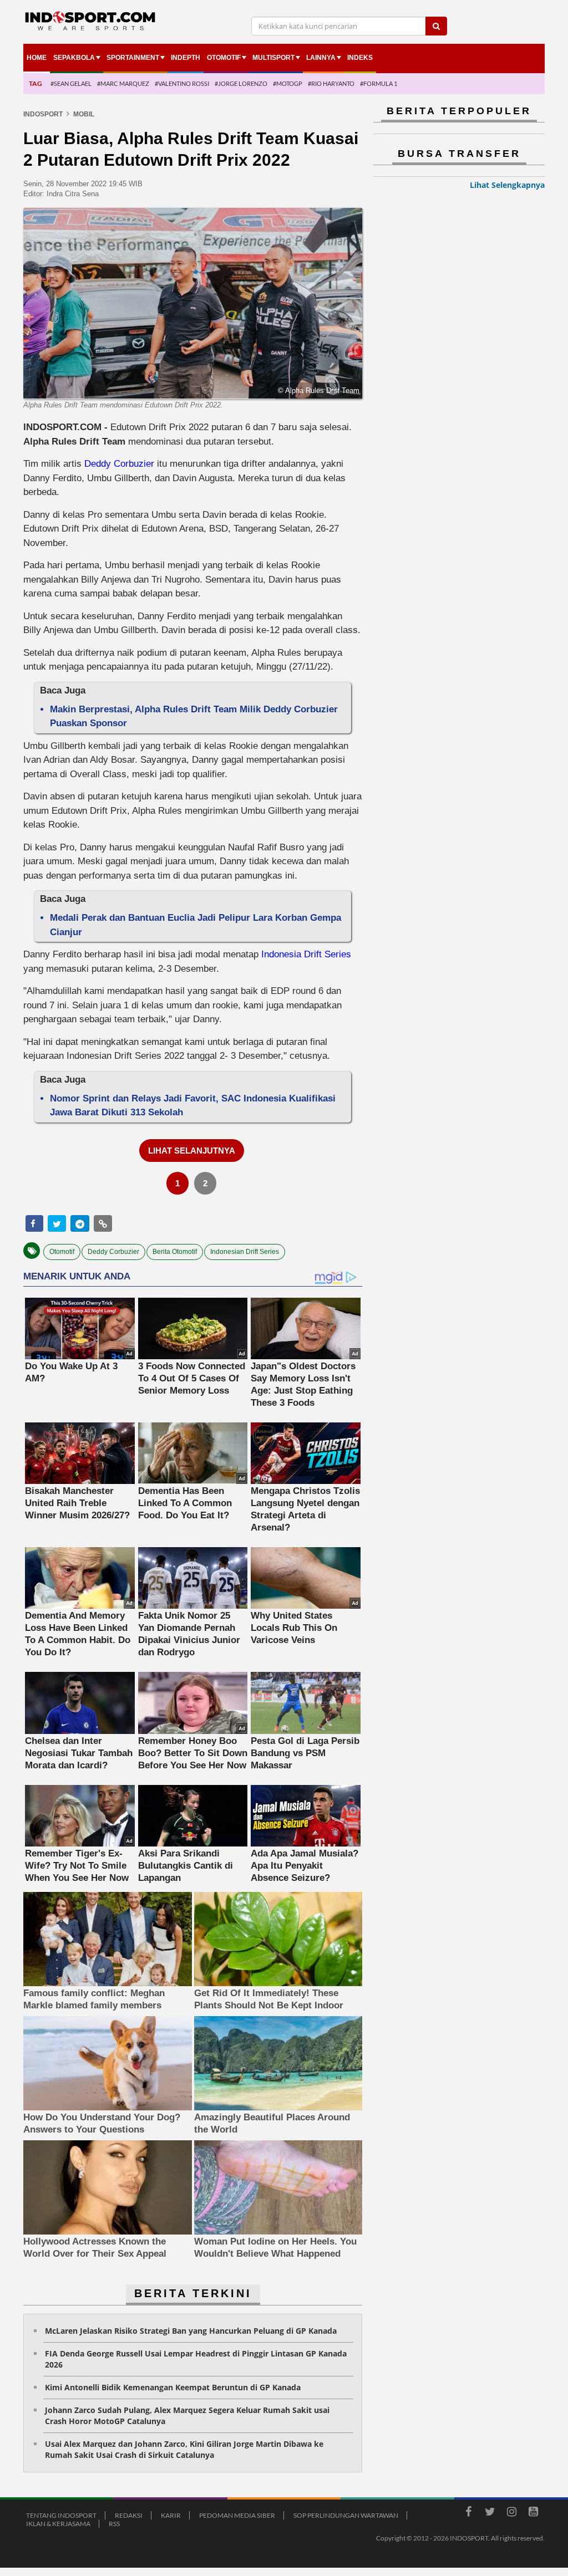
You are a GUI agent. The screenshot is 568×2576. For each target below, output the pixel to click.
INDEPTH (186, 58)
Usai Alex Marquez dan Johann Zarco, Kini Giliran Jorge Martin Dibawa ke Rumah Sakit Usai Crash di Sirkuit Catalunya (184, 2449)
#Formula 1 (379, 83)
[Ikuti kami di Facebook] (468, 2513)
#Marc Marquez (123, 83)
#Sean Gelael (71, 83)
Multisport (273, 58)
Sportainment (133, 58)
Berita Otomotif (175, 1252)
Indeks (360, 58)
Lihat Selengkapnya (507, 185)
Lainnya (321, 58)
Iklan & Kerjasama (58, 2524)
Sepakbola (74, 58)
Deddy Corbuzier (119, 464)
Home (37, 58)
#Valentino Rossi (182, 83)
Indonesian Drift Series (245, 1252)
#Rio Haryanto (331, 83)
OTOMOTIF (224, 58)
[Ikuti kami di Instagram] (511, 2513)
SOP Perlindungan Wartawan (346, 2515)
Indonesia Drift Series (306, 954)
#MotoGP (288, 83)
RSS (114, 2524)
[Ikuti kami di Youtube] (533, 2513)
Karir (171, 2515)
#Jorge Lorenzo (241, 83)
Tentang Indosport (61, 2515)
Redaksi (129, 2515)
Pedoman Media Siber (237, 2515)
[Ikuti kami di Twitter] (490, 2513)
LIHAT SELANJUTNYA (192, 1151)
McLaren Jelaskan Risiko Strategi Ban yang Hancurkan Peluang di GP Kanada (191, 2331)
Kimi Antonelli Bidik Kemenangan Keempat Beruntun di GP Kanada (173, 2387)
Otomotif (62, 1252)
